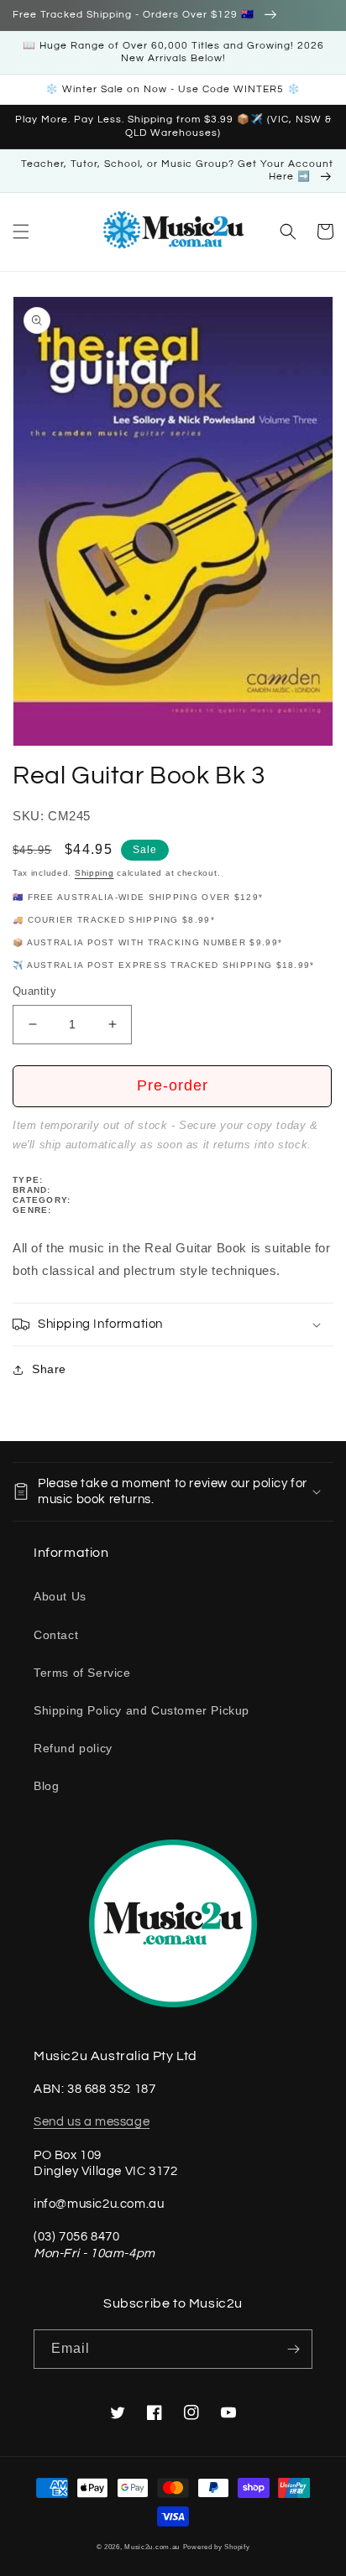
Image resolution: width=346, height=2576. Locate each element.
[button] (21, 232)
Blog (46, 1786)
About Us (60, 1596)
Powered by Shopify (217, 2547)
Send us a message (92, 2122)
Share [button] (49, 1369)
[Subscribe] (293, 2349)
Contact (56, 1635)
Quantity (34, 991)
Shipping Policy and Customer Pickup (142, 1710)
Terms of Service (82, 1673)
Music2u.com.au (152, 2547)
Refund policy (73, 1748)
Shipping (94, 873)
